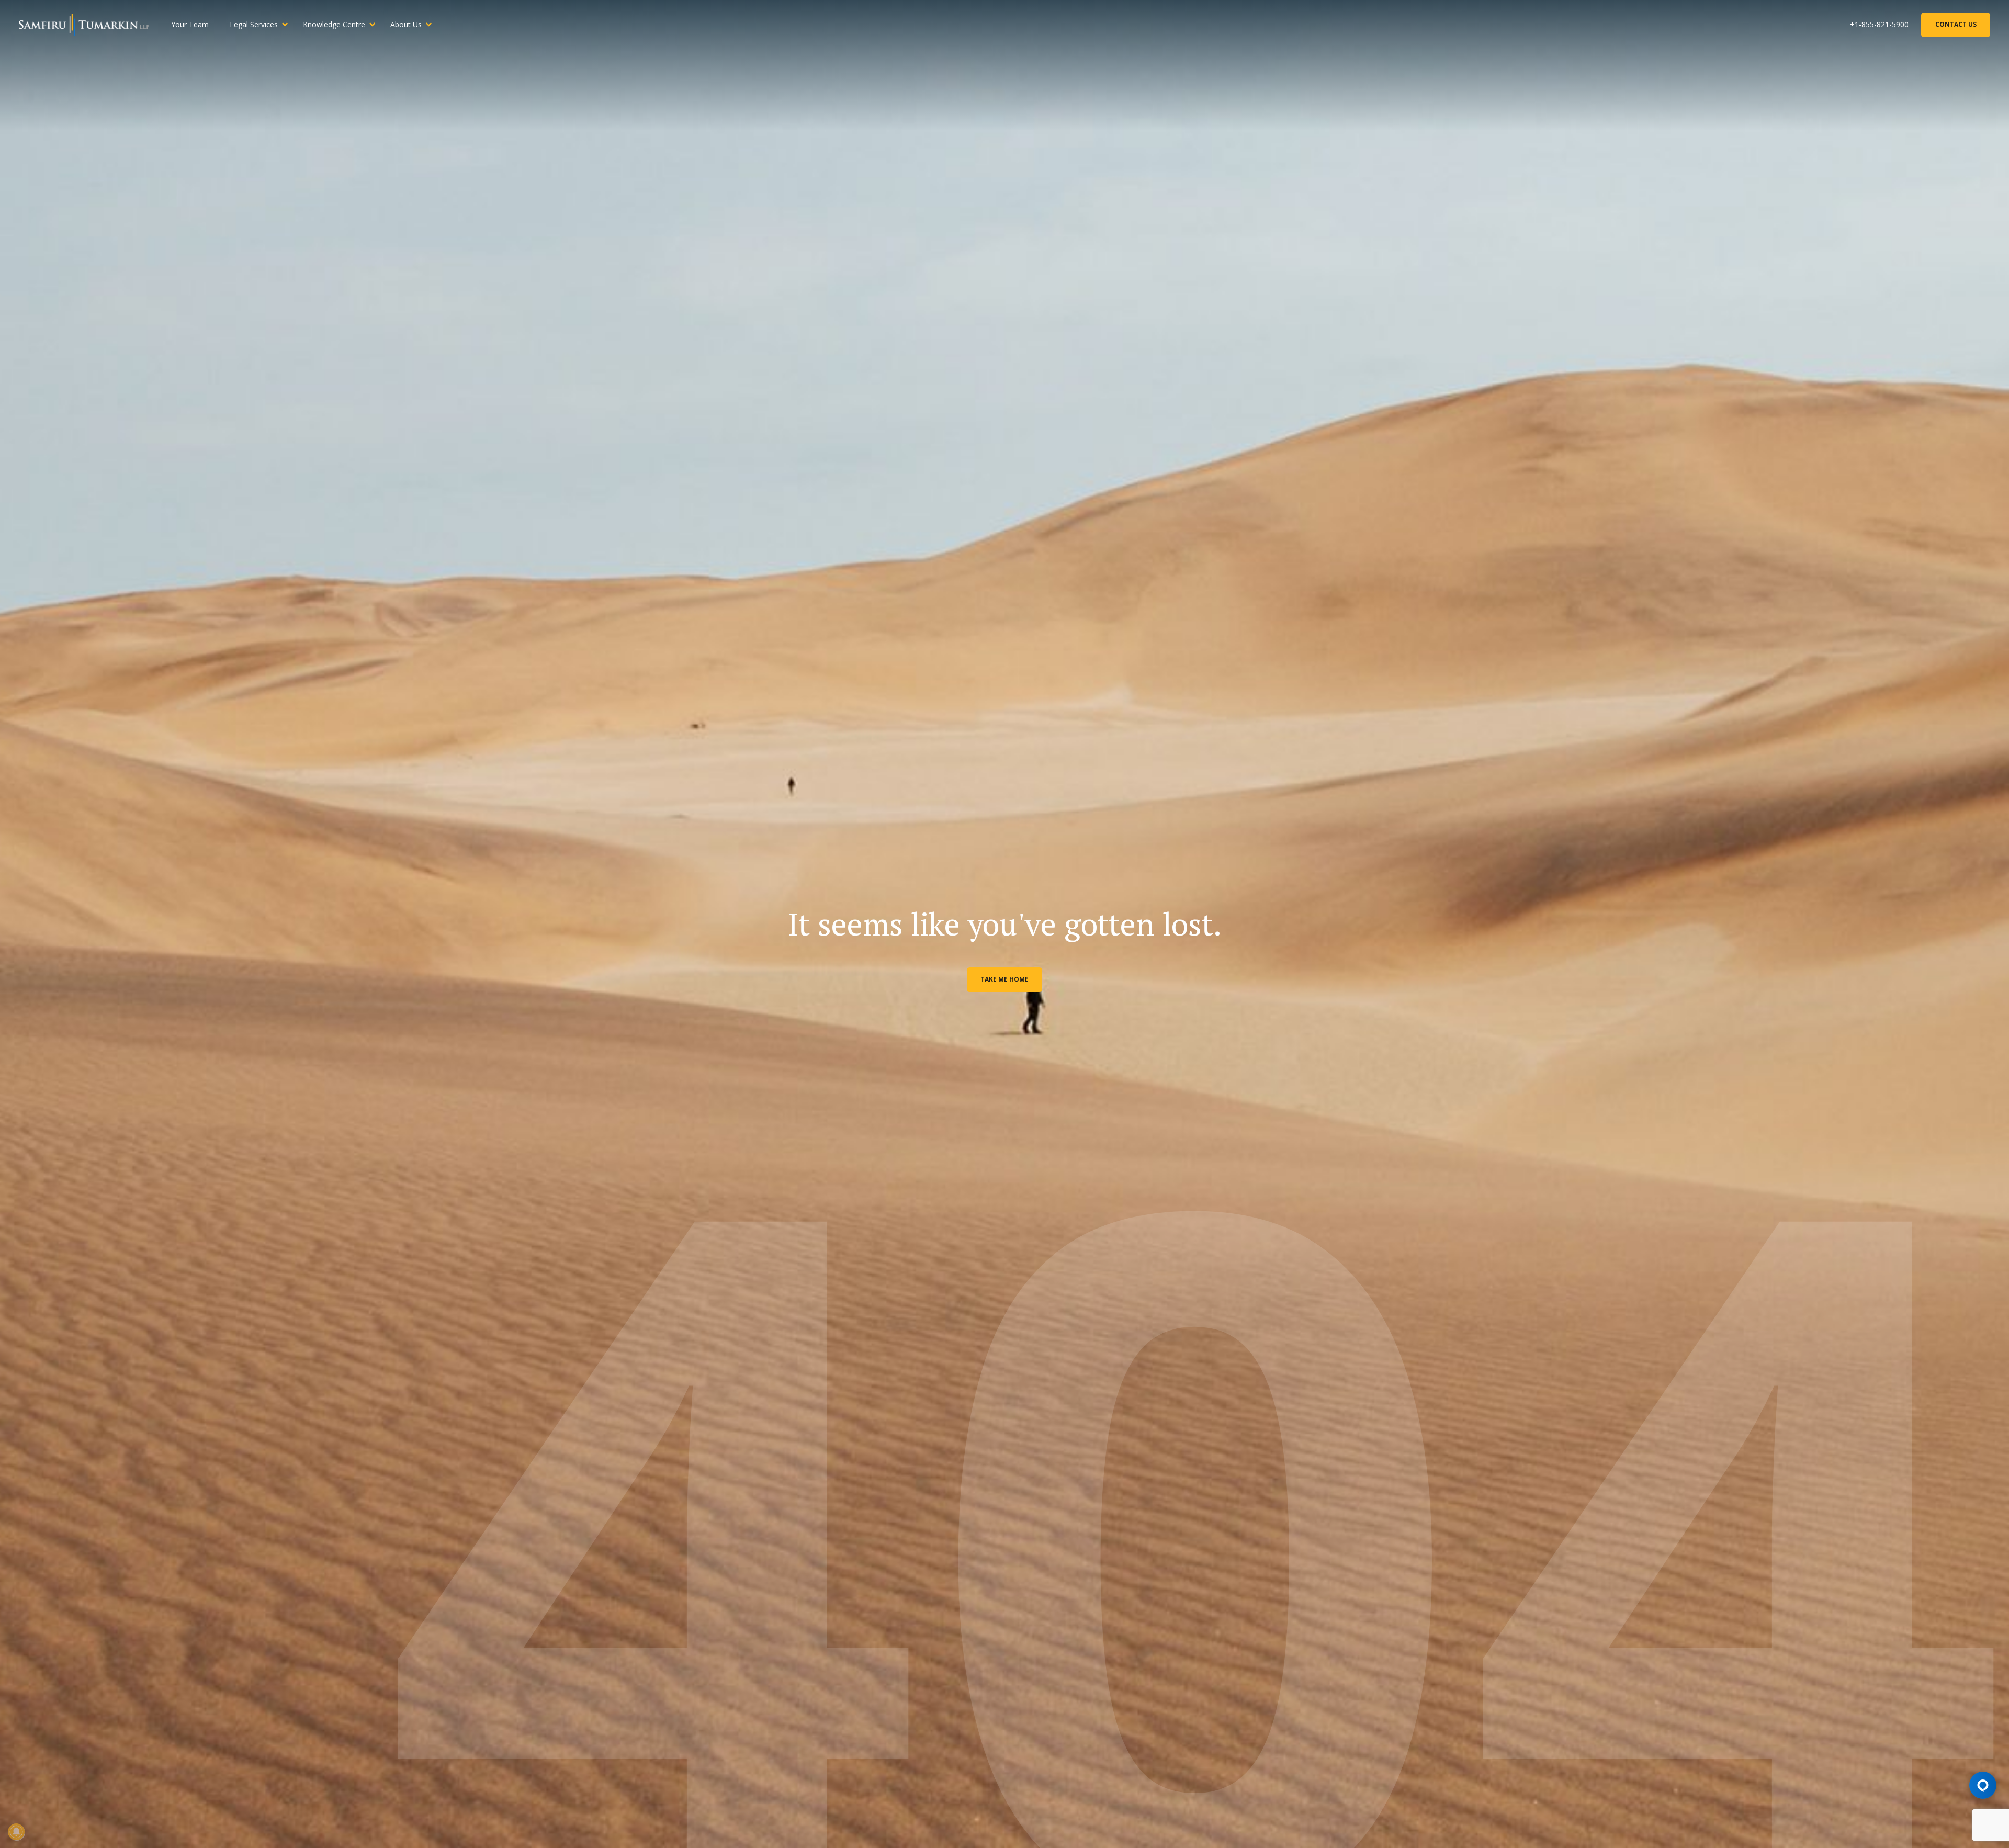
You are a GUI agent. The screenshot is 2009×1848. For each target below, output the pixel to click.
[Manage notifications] (16, 1832)
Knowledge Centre (334, 24)
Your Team (190, 24)
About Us (406, 24)
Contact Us (1956, 24)
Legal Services (254, 24)
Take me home (1004, 979)
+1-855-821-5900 (1879, 24)
